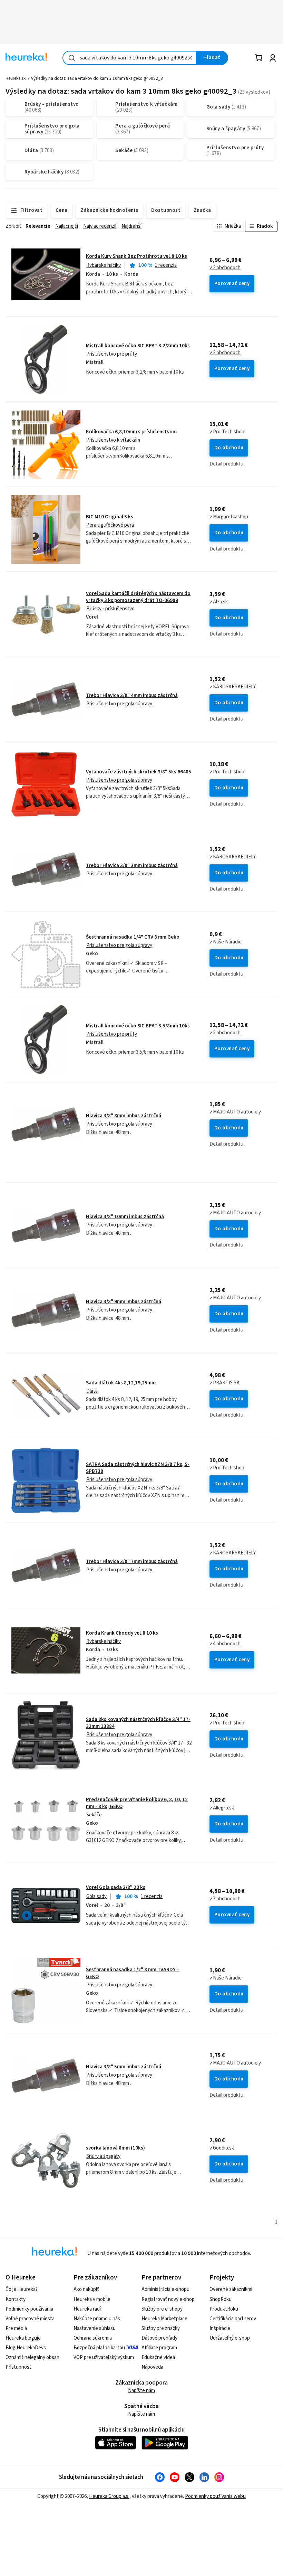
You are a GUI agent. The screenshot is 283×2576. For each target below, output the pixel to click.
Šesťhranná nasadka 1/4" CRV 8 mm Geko (133, 937)
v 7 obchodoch (225, 1899)
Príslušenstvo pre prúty (112, 354)
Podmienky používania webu (215, 2496)
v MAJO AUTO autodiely (235, 1112)
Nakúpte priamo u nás (97, 2319)
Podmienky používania (29, 2309)
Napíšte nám (141, 2391)
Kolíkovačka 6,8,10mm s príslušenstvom (131, 432)
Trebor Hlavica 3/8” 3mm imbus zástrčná (132, 866)
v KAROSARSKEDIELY (233, 687)
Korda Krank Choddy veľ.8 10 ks (122, 1633)
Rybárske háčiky (104, 265)
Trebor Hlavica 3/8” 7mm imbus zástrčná (132, 1562)
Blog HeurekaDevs (26, 2348)
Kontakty (16, 2299)
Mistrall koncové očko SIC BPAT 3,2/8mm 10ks (138, 346)
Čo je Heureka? (22, 2289)
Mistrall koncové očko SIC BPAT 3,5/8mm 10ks (138, 1026)
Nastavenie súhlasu (95, 2328)
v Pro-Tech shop (227, 432)
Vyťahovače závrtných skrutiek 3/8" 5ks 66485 (139, 772)
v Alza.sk (219, 602)
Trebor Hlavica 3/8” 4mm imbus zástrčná (132, 695)
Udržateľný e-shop (230, 2338)
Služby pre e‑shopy (162, 2309)
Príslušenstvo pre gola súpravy (119, 704)
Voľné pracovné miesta (30, 2319)
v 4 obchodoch (225, 1644)
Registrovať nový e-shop (168, 2299)
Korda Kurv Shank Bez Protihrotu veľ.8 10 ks (136, 256)
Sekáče (94, 1815)
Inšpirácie (220, 2328)
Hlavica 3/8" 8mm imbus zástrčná (124, 1116)
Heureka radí (87, 2309)
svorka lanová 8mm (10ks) (115, 2148)
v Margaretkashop (229, 517)
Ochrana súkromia (93, 2338)
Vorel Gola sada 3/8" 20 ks (116, 1887)
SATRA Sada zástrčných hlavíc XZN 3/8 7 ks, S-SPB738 (138, 1468)
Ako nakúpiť (86, 2289)
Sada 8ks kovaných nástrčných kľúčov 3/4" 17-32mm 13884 (138, 1723)
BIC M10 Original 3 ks (110, 517)
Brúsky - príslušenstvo (110, 609)
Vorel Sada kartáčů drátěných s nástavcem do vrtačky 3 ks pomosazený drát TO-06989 (138, 597)
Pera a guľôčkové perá (110, 525)
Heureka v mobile (92, 2299)
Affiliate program (159, 2348)
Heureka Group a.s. (109, 2496)
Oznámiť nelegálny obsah (32, 2357)
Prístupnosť (18, 2367)
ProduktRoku (224, 2309)
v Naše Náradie (226, 942)
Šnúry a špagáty (103, 2156)
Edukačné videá (158, 2357)
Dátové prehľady (159, 2338)
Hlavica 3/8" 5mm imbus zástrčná (124, 2067)
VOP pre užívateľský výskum (104, 2357)
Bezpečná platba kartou (99, 2348)
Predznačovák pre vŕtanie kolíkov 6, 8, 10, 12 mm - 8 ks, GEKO (137, 1803)
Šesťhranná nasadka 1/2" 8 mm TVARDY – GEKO (133, 1973)
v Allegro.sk (222, 1808)
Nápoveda (152, 2367)
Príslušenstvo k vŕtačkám (113, 440)
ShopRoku (221, 2299)
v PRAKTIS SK (225, 1383)
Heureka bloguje (23, 2338)
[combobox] (130, 58)
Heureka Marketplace (164, 2319)
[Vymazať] (191, 58)
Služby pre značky (161, 2328)
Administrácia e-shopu (165, 2289)
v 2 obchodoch (225, 268)
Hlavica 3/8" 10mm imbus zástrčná (125, 1217)
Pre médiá (16, 2328)
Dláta (92, 1391)
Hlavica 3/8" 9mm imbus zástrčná (124, 1302)
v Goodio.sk (222, 2148)
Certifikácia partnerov (233, 2319)
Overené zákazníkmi (231, 2289)
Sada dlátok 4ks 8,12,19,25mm (121, 1383)
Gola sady (96, 1896)
